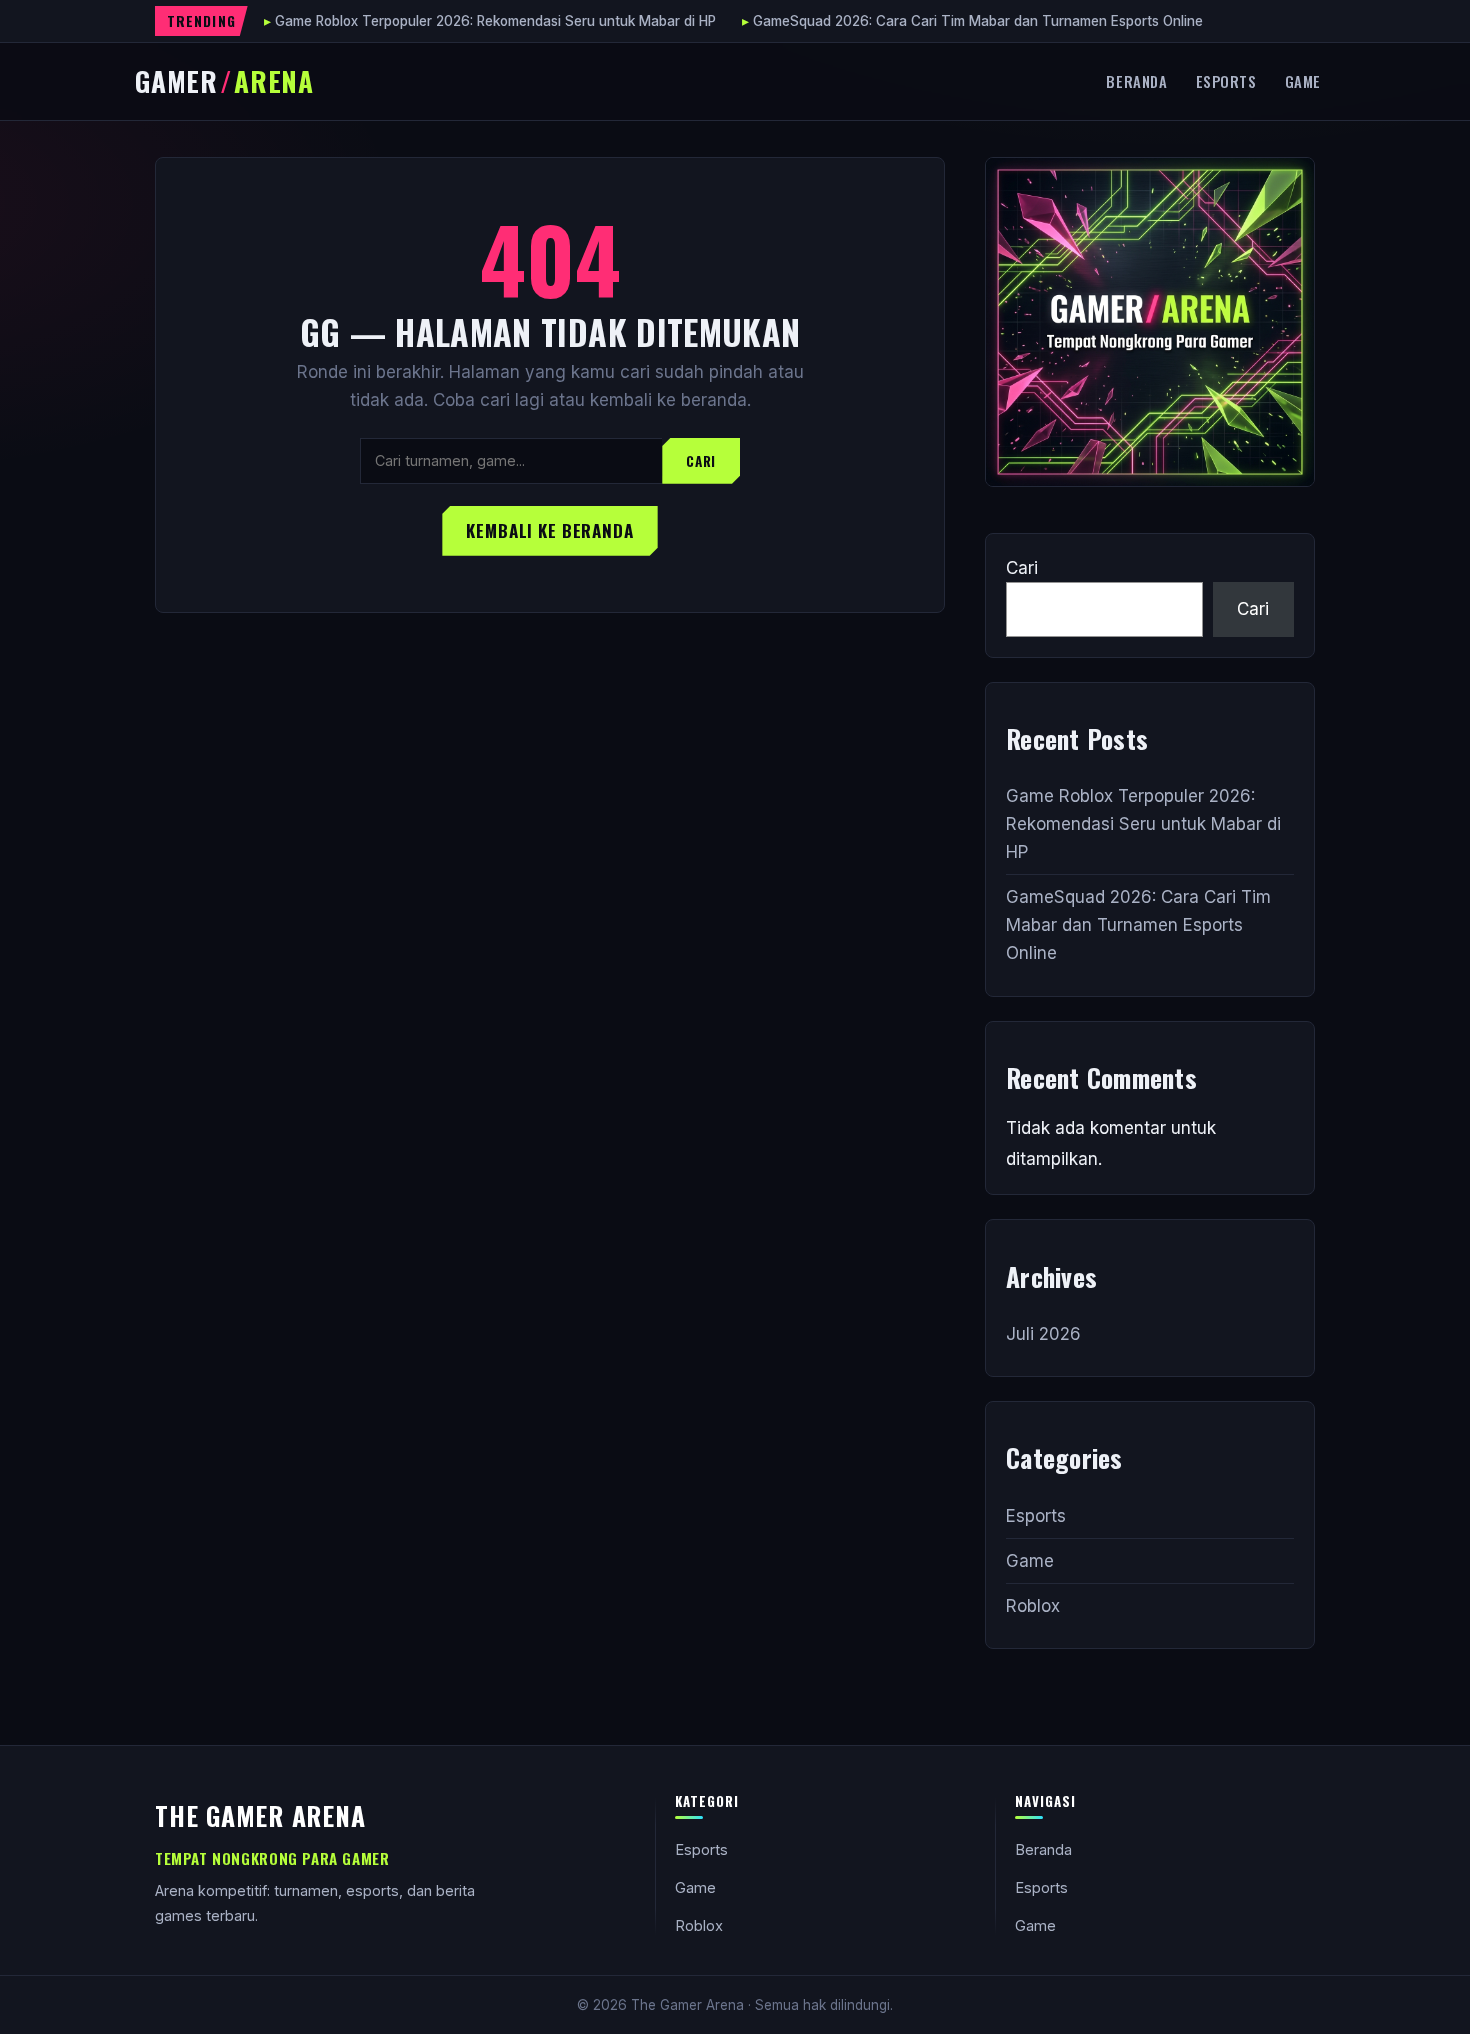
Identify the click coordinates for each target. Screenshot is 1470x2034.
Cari (701, 461)
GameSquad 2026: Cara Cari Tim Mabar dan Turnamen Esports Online (978, 21)
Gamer (224, 81)
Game (1303, 81)
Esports (1226, 81)
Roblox (1033, 1606)
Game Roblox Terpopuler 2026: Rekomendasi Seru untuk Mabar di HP (495, 21)
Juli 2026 (1043, 1334)
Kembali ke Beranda (549, 530)
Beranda (1136, 81)
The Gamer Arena (260, 1815)
